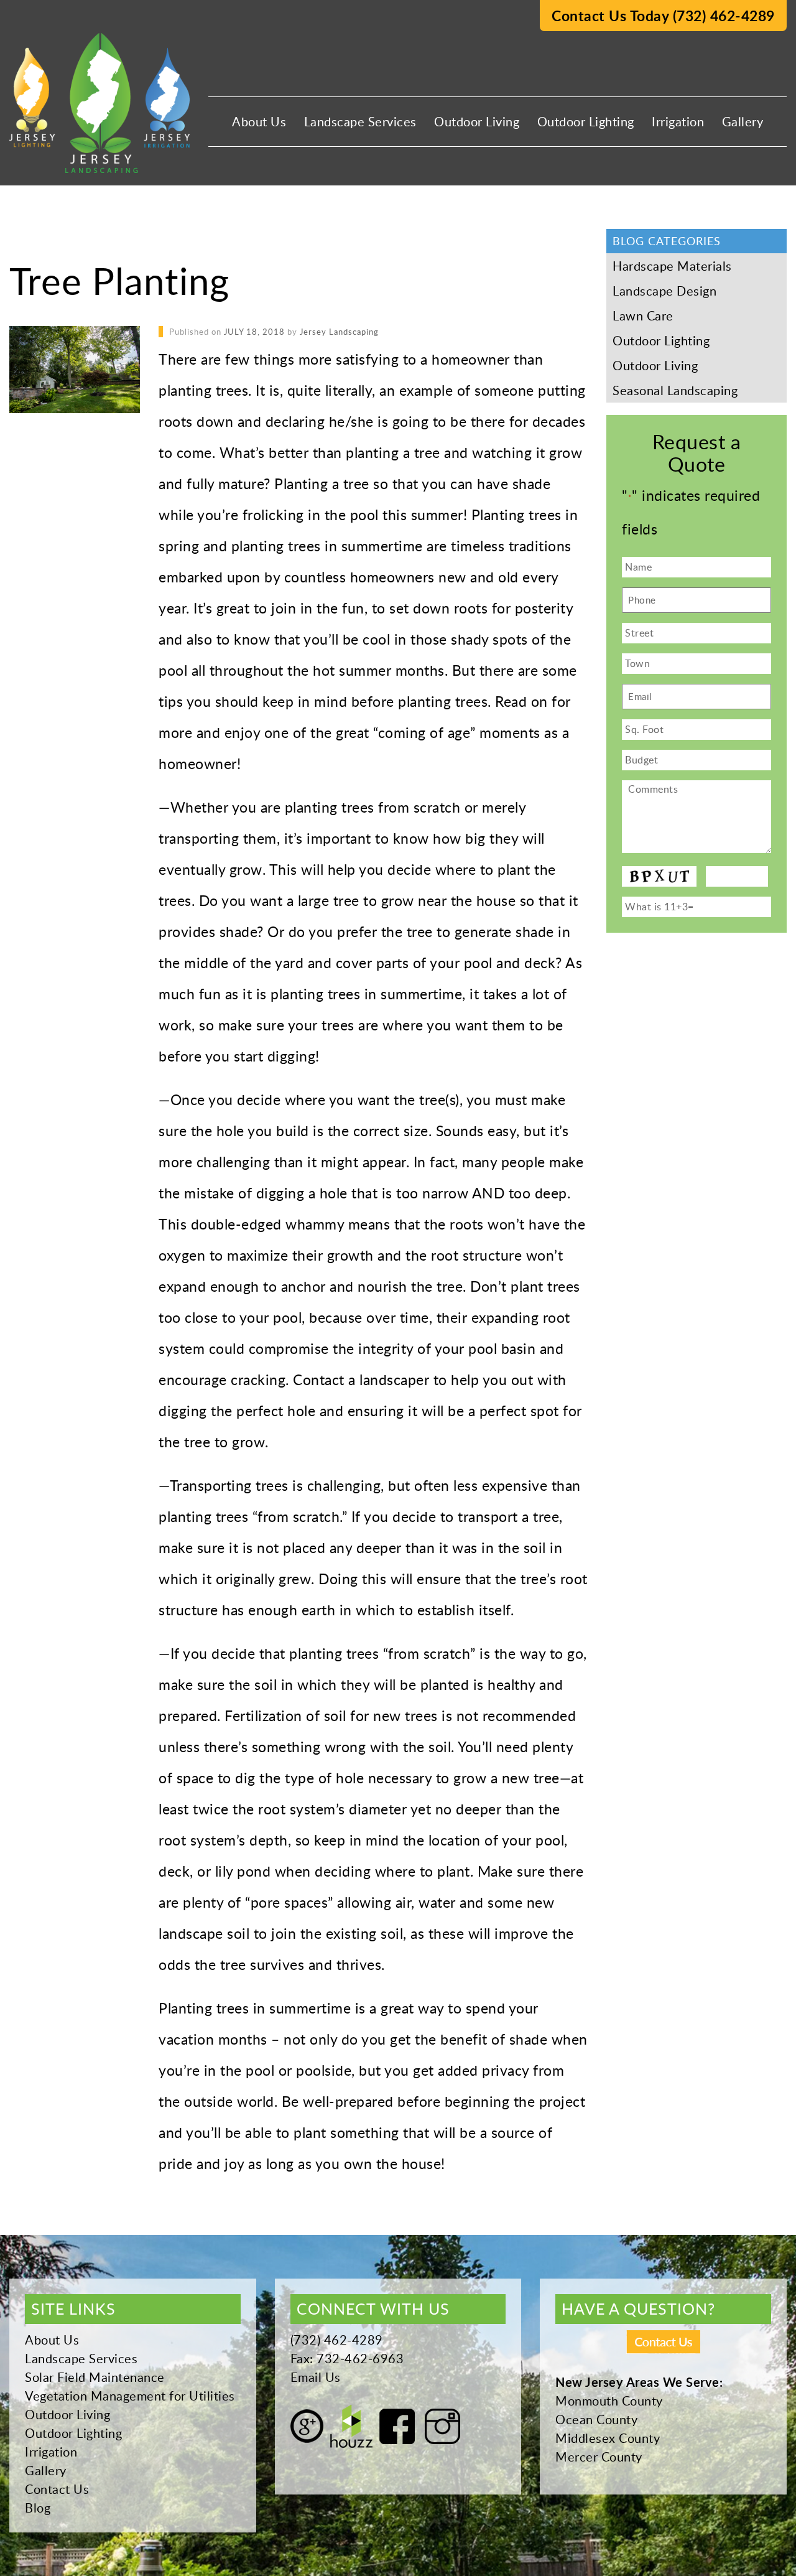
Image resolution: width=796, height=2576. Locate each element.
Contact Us (57, 2489)
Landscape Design (664, 291)
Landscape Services (360, 121)
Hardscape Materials (672, 266)
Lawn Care (643, 315)
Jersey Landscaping (339, 332)
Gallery (743, 121)
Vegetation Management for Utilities (130, 2396)
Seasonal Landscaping (675, 390)
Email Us (316, 2377)
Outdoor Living (477, 121)
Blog (38, 2508)
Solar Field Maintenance (95, 2377)
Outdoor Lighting (586, 121)
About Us (259, 121)
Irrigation (678, 121)
